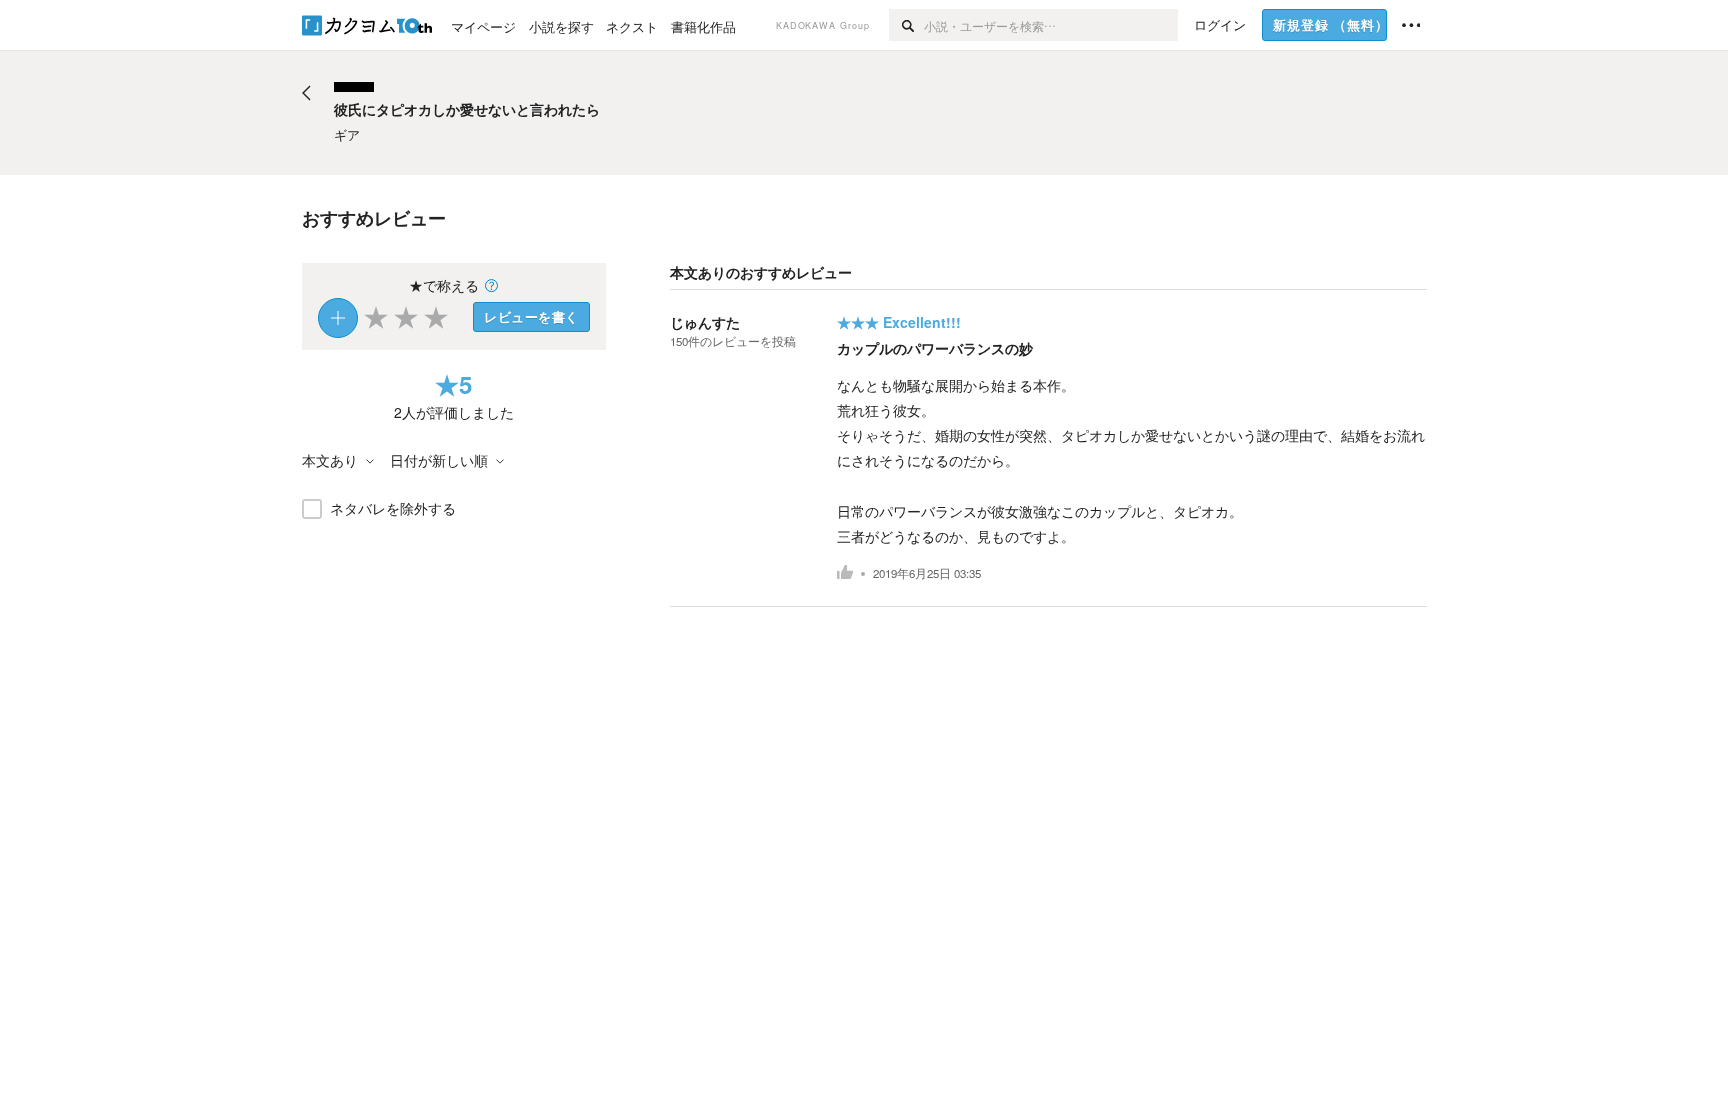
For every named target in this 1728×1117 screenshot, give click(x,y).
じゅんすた (705, 322)
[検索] (906, 25)
